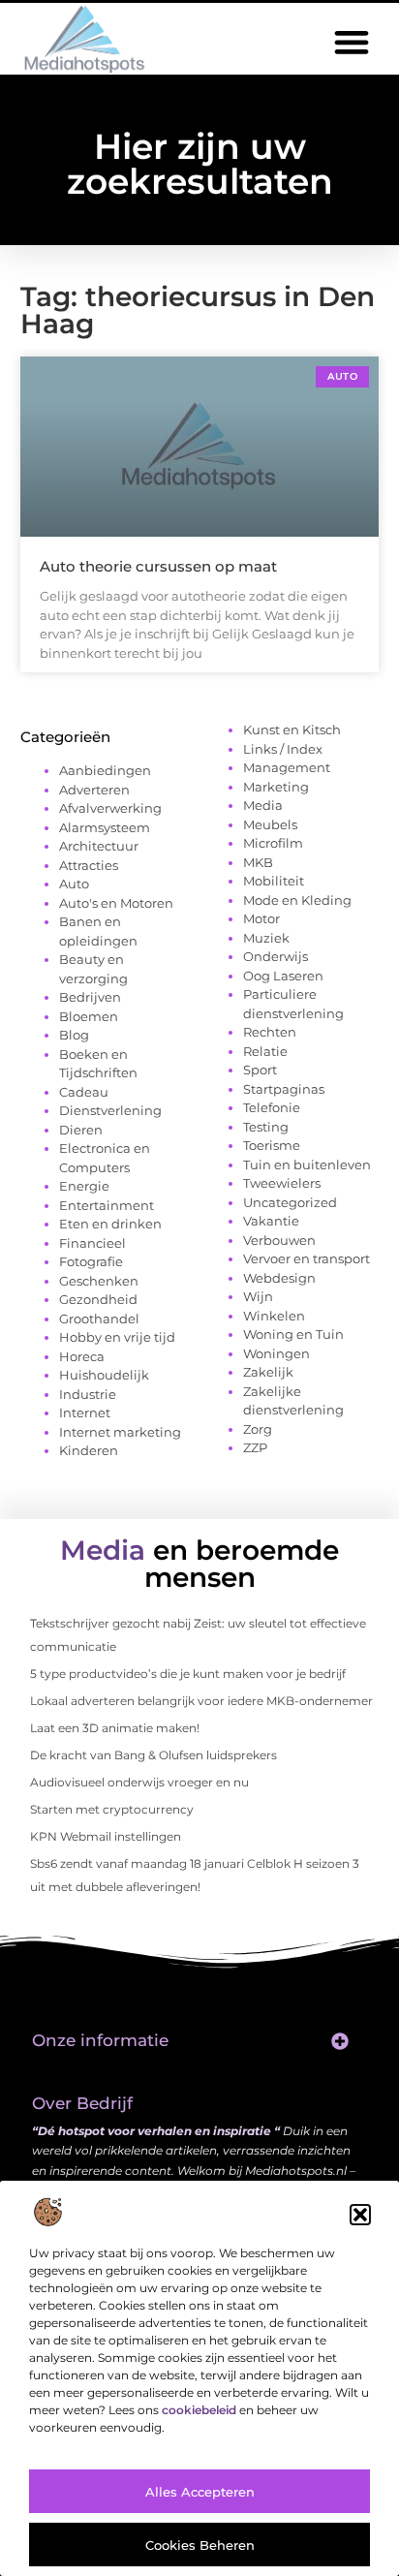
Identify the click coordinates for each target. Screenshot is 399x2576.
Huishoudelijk (104, 1375)
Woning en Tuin (293, 1334)
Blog (74, 1035)
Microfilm (273, 843)
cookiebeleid (199, 2410)
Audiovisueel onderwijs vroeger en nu (139, 1782)
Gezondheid (98, 1299)
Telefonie (272, 1107)
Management (287, 767)
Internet (85, 1412)
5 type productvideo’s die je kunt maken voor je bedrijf (188, 1674)
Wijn (258, 1296)
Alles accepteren (200, 2492)
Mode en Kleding (297, 900)
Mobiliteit (274, 881)
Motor (261, 918)
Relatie (265, 1051)
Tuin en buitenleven (307, 1164)
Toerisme (272, 1145)
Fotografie (91, 1261)
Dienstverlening (110, 1110)
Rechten (270, 1032)
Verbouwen (279, 1240)
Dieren (81, 1130)
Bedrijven (90, 997)
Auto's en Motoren (116, 903)
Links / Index (283, 749)
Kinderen (89, 1450)
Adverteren (94, 790)
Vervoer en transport (307, 1258)
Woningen (276, 1353)
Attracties (89, 865)
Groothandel (99, 1319)
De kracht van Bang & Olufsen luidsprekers (153, 1755)
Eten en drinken (110, 1224)
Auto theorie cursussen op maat (158, 566)
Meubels (270, 824)
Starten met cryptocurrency (112, 1809)
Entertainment (107, 1205)
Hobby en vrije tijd (117, 1337)
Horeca (82, 1356)
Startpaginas (284, 1089)
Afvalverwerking (110, 808)
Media (263, 805)
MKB (258, 862)
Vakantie (271, 1221)
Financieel (92, 1243)
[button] (360, 2215)
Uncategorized (290, 1202)
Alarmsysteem (105, 827)
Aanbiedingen (105, 770)
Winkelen (274, 1316)
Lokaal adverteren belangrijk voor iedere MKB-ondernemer (201, 1701)
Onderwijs (276, 956)
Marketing (276, 787)
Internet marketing (120, 1432)
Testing (266, 1127)
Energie (84, 1186)
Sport (260, 1070)
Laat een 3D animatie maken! (115, 1728)
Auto (74, 884)
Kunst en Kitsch (292, 729)
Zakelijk (268, 1372)
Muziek (266, 938)
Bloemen (89, 1016)
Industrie (88, 1394)
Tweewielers (282, 1183)
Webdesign (279, 1278)
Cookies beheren (200, 2545)
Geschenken (99, 1281)
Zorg (258, 1429)
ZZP (255, 1447)
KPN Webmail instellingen (106, 1836)
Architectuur (99, 846)
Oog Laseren (283, 976)
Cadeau (84, 1092)
